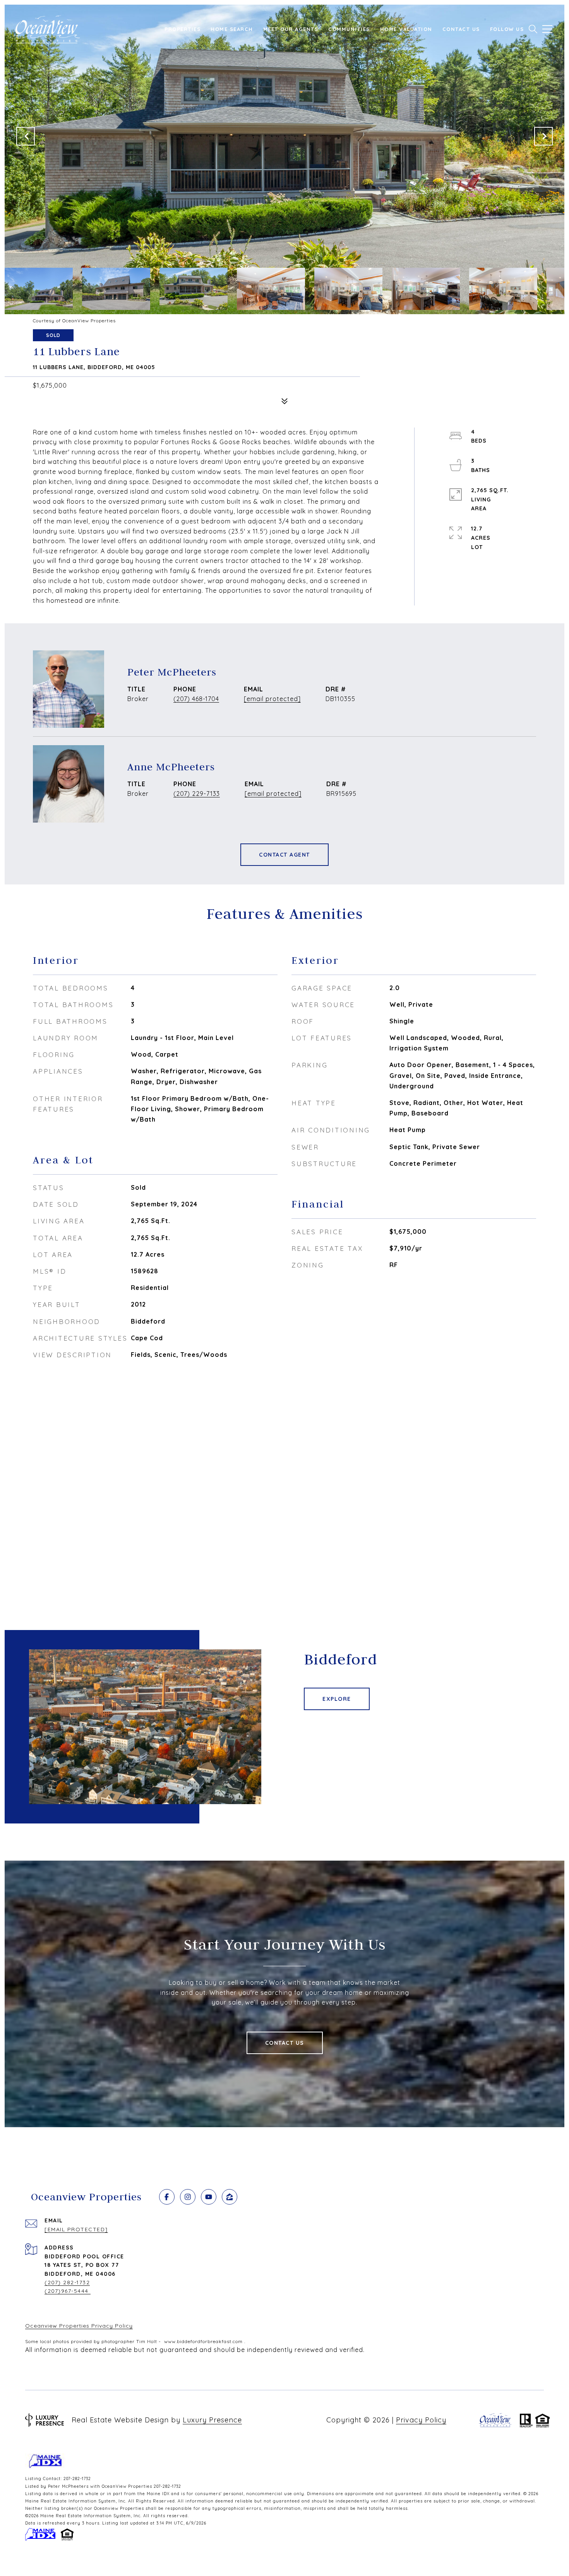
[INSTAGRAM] (188, 2197)
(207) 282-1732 (67, 2282)
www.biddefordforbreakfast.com (203, 2341)
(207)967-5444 (68, 2291)
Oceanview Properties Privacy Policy (79, 2326)
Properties (183, 29)
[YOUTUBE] (209, 2197)
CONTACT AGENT (284, 855)
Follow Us (507, 29)
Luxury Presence (212, 2420)
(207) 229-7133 (197, 794)
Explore (337, 1699)
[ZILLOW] (230, 2197)
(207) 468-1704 (196, 699)
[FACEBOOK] (167, 2197)
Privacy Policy (421, 2420)
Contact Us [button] (285, 2043)
